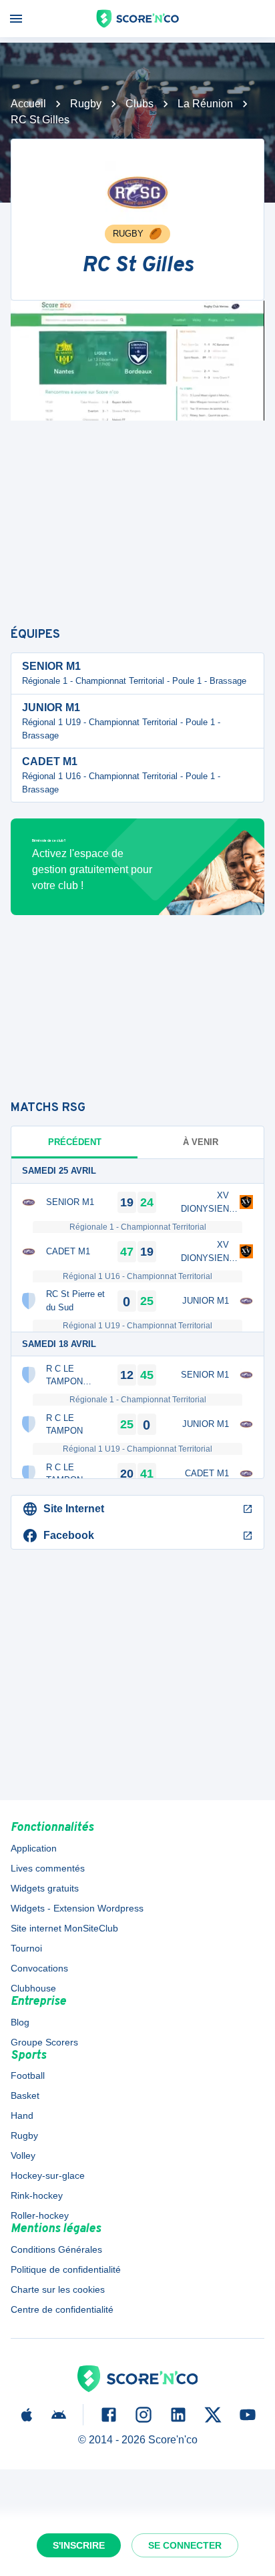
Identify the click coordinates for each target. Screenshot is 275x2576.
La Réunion (205, 104)
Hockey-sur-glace (48, 2175)
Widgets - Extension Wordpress (77, 1908)
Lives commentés (48, 1868)
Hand (22, 2115)
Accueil (28, 104)
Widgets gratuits (45, 1888)
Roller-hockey (40, 2215)
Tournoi (26, 1948)
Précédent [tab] (75, 1142)
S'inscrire (79, 2545)
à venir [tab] (201, 1142)
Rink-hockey (37, 2195)
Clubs (140, 104)
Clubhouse (33, 1988)
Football (28, 2075)
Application (34, 1848)
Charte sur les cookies (58, 2289)
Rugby (86, 104)
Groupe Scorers (44, 2042)
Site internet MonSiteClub (64, 1928)
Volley (23, 2155)
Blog (20, 2022)
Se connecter (185, 2545)
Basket (25, 2095)
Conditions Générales (56, 2249)
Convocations (39, 1968)
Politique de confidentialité (66, 2269)
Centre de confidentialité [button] (62, 2309)
